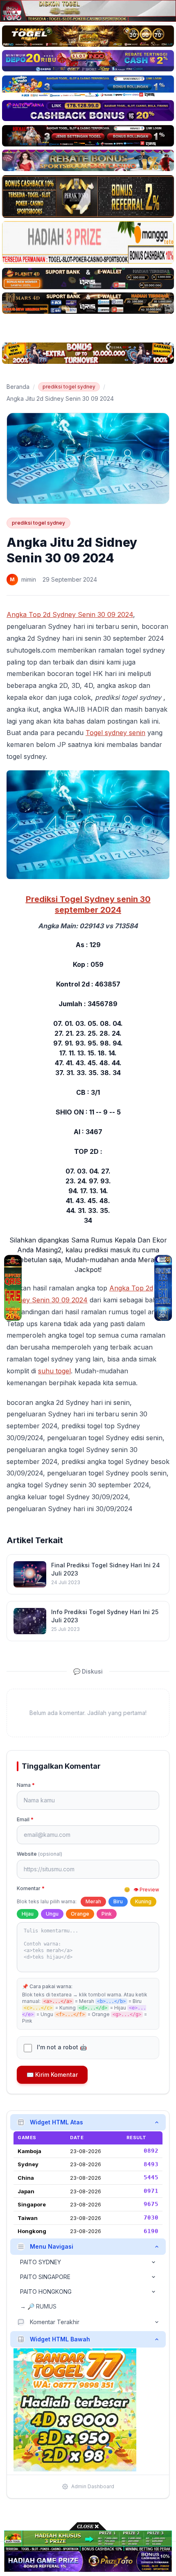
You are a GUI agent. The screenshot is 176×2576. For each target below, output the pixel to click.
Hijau (28, 1914)
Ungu (52, 1914)
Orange (80, 1914)
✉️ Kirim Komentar (52, 2075)
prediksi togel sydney (69, 387)
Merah (93, 1901)
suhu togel (54, 1371)
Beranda (18, 387)
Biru (118, 1901)
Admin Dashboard (93, 2486)
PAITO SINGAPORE (45, 2277)
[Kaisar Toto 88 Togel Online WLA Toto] (13, 1288)
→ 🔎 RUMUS (38, 2306)
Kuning (143, 1901)
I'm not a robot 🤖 (62, 2047)
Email (25, 1819)
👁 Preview (146, 1890)
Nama (26, 1785)
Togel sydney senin (115, 733)
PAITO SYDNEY (41, 2262)
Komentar (31, 1888)
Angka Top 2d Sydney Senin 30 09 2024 (70, 614)
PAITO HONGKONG (46, 2292)
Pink (107, 1914)
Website (39, 1854)
